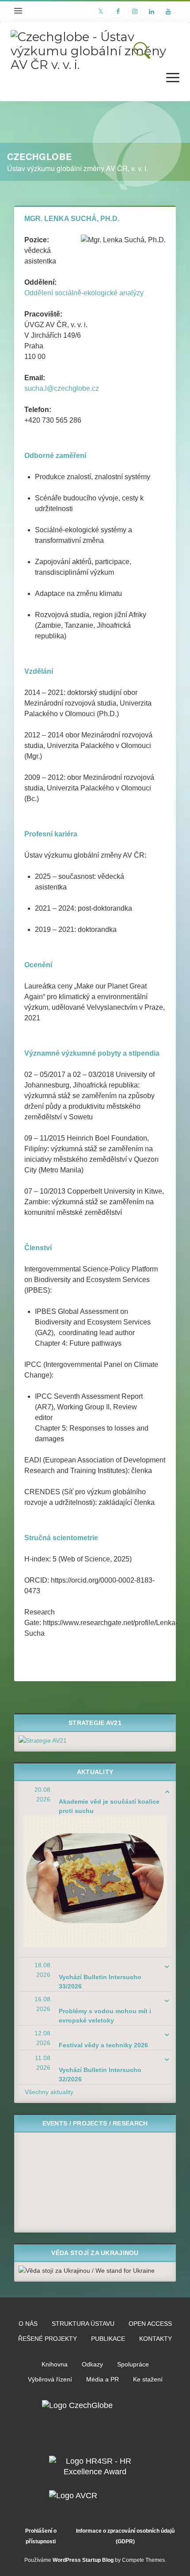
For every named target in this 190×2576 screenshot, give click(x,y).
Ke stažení (148, 2379)
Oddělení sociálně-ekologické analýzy (84, 293)
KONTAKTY (156, 2339)
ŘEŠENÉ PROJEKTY (47, 2339)
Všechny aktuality (49, 2092)
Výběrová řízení (50, 2379)
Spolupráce (133, 2364)
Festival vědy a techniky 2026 (103, 2045)
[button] (142, 50)
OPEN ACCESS (150, 2324)
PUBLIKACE (108, 2339)
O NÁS (28, 2324)
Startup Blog (98, 2560)
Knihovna (55, 2364)
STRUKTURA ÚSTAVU (83, 2324)
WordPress (67, 2560)
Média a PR (103, 2379)
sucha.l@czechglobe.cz (62, 388)
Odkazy (92, 2364)
